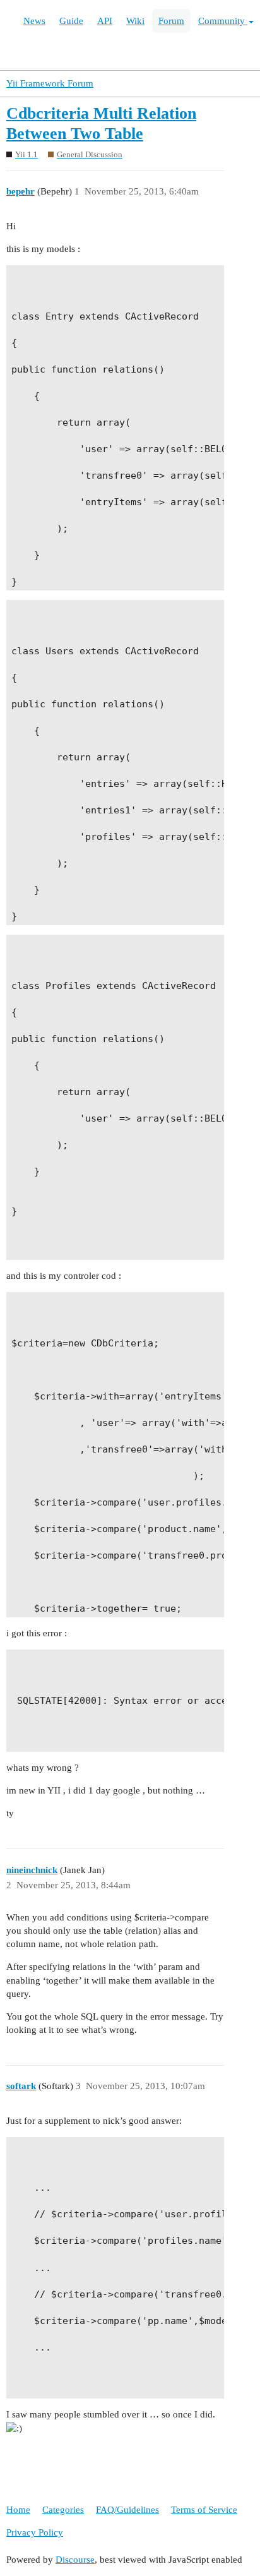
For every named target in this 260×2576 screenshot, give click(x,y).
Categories (63, 2510)
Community (223, 21)
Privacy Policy (35, 2532)
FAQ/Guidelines (127, 2510)
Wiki (135, 21)
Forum (171, 21)
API (105, 21)
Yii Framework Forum (50, 83)
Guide (71, 21)
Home (18, 2510)
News (34, 21)
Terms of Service (204, 2510)
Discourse (75, 2560)
